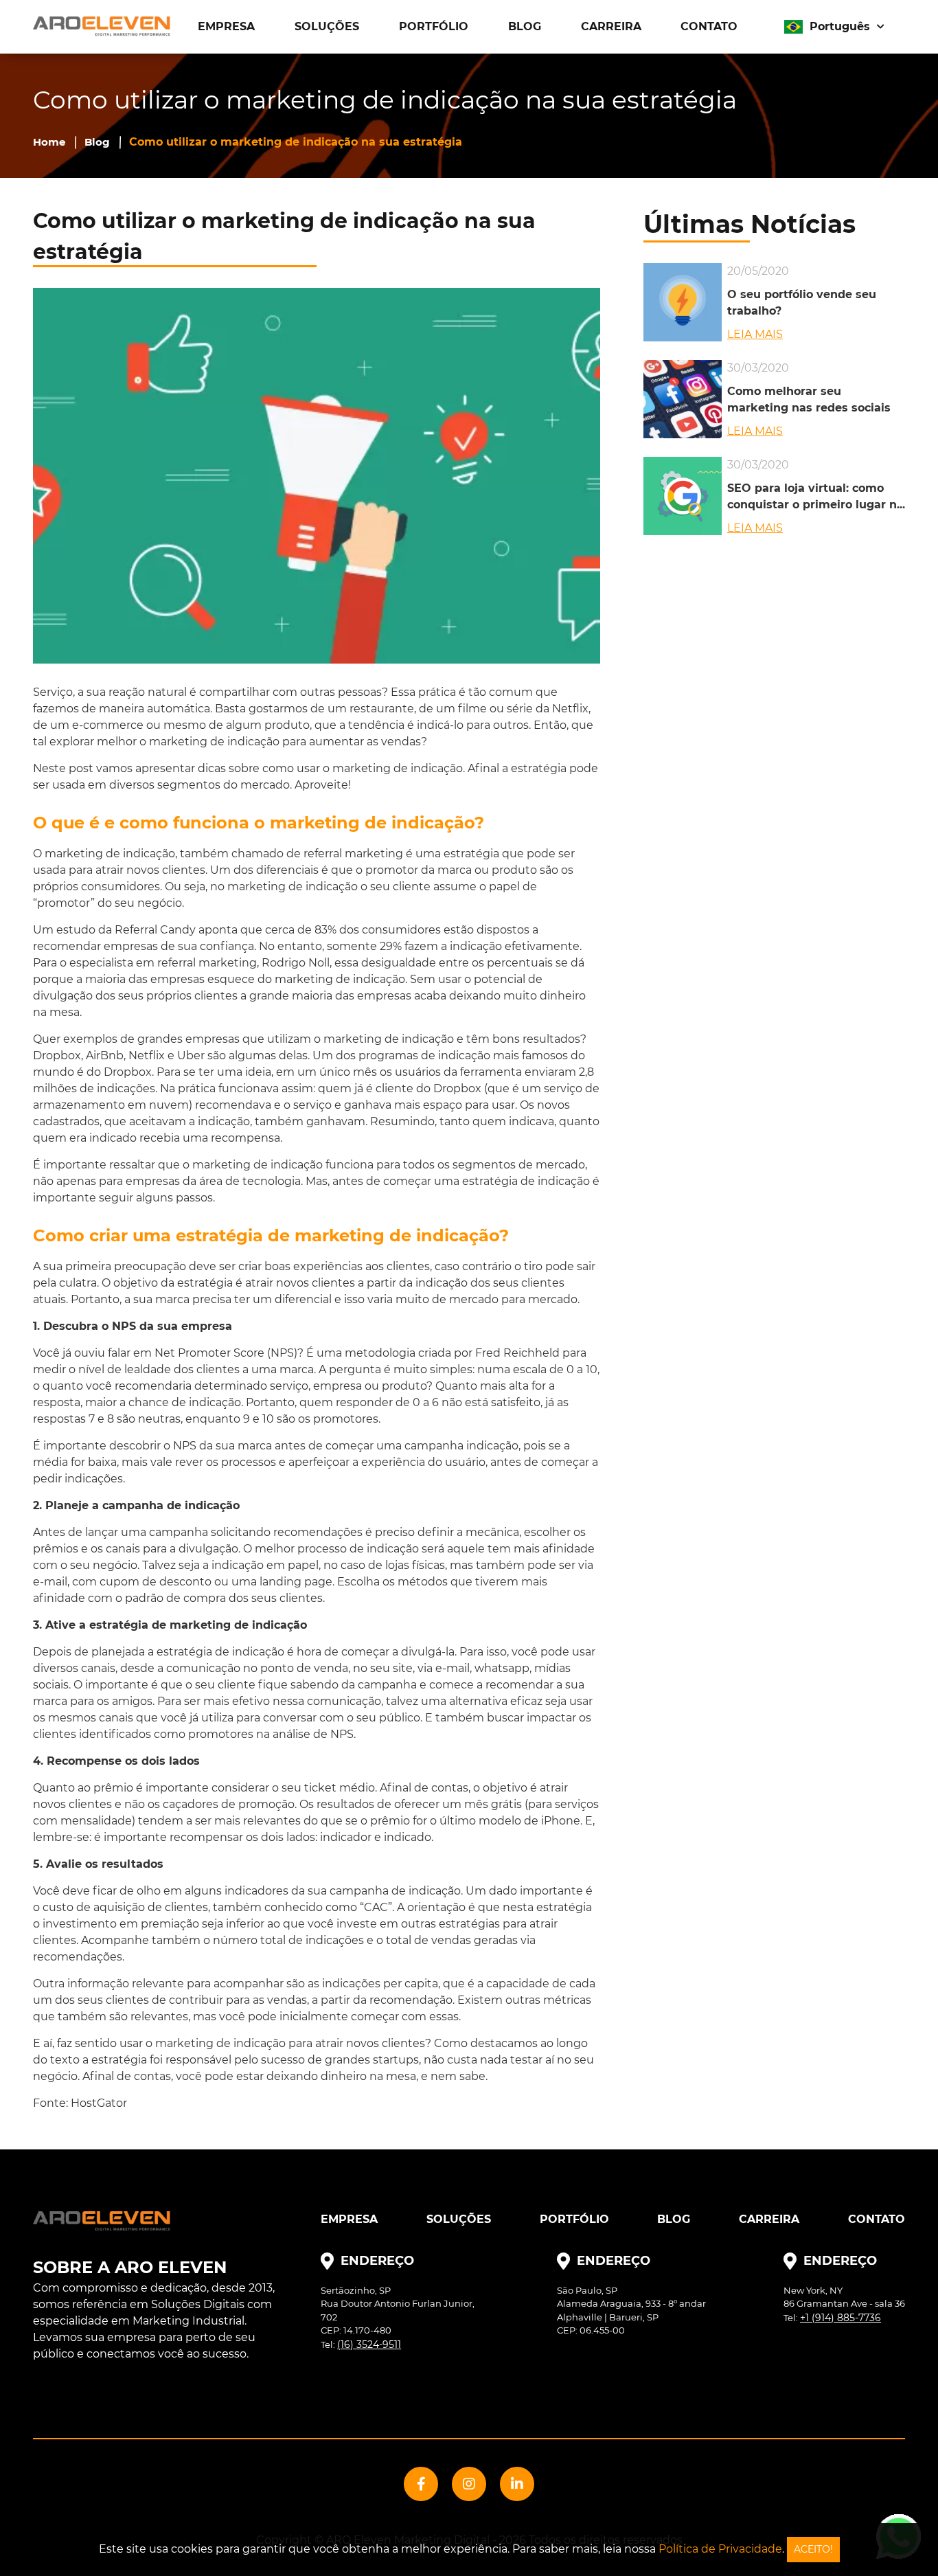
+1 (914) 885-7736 (840, 2318)
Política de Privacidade (720, 2549)
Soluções (327, 26)
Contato (709, 26)
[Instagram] (469, 2484)
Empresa (226, 26)
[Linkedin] (517, 2484)
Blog (525, 26)
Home (49, 142)
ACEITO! (813, 2549)
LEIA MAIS (755, 334)
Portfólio (434, 26)
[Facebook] (421, 2484)
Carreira (611, 26)
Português (840, 26)
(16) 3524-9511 (369, 2345)
